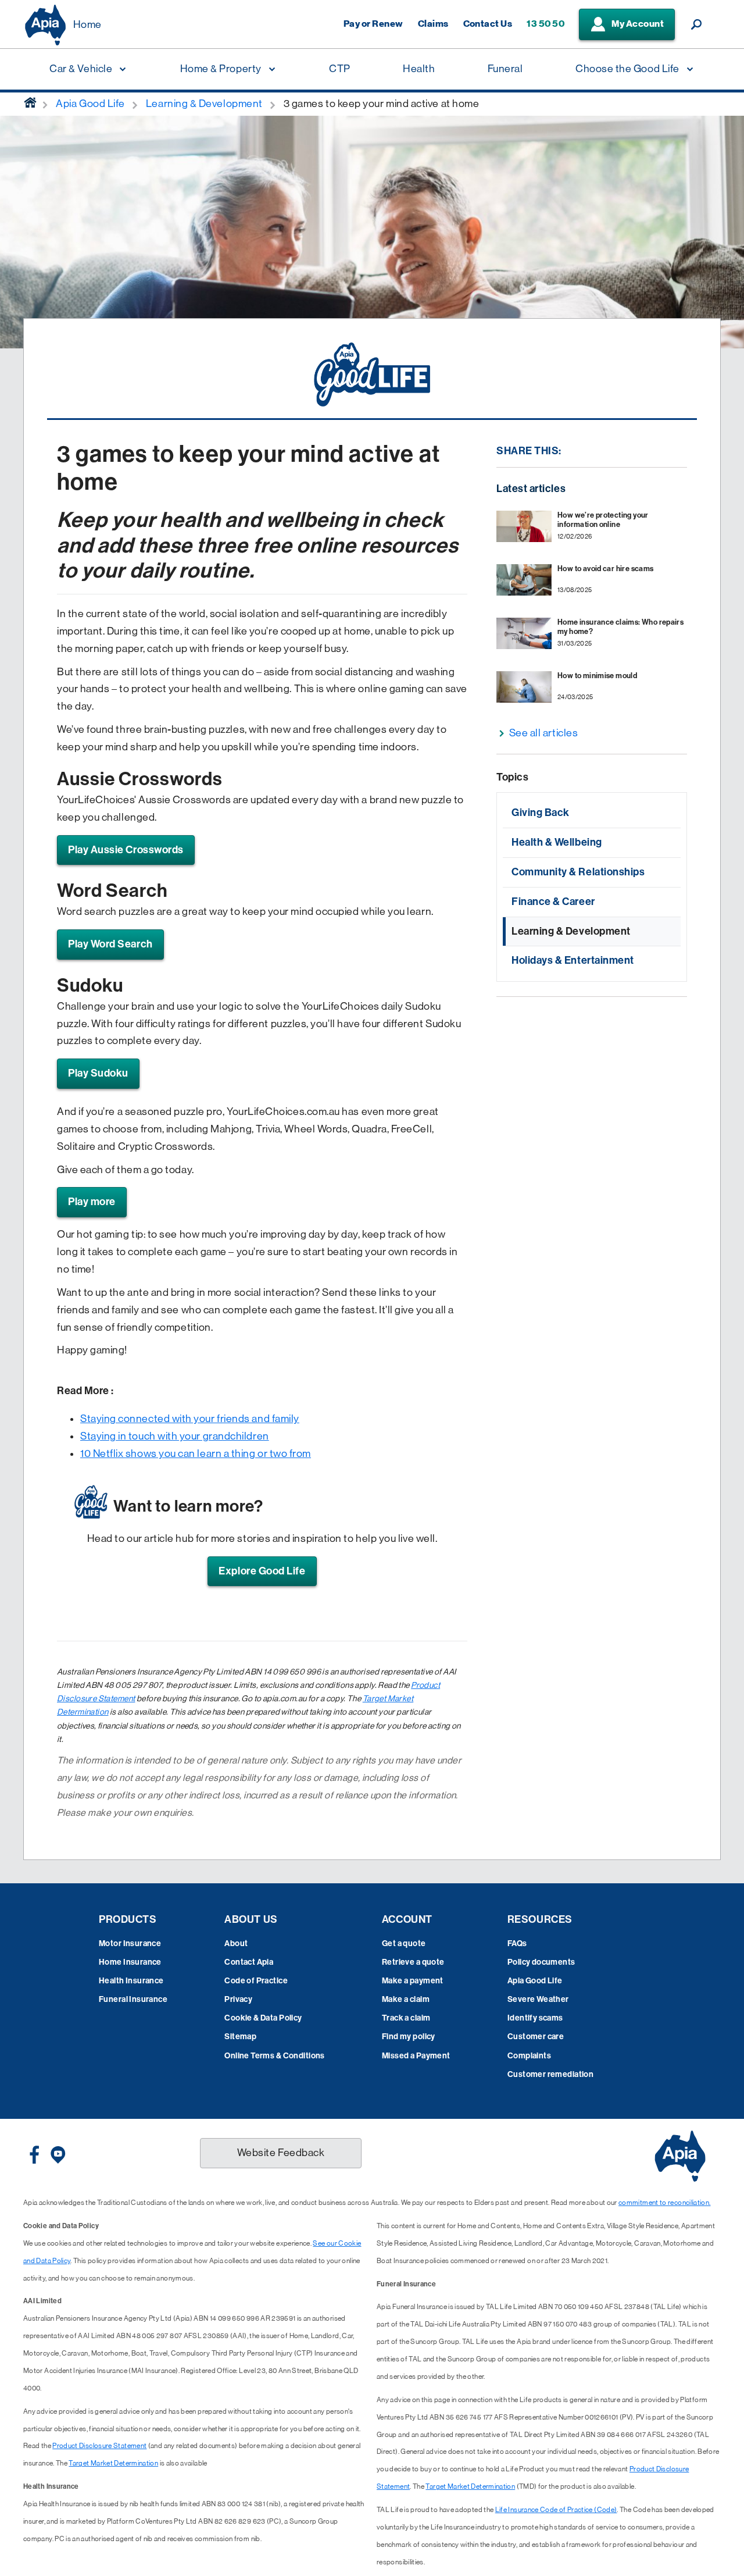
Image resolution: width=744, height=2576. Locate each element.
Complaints (529, 2056)
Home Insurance (130, 1962)
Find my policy (409, 2037)
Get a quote (404, 1943)
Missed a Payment (416, 2056)
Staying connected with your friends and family (190, 1419)
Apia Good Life (535, 1981)
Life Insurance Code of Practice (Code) (556, 2510)
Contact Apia (249, 1962)
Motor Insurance (130, 1943)
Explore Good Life (262, 1571)
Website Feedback (281, 2153)
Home (87, 24)
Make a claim (406, 1999)
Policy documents (541, 1962)
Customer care (536, 2037)
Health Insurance (131, 1981)
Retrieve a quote (413, 1962)
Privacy (238, 1999)
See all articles (544, 733)
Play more (92, 1202)
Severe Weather (538, 1999)
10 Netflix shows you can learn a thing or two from (196, 1453)
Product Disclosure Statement (99, 2446)
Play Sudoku (98, 1073)
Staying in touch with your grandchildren (175, 1436)
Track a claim (406, 2018)
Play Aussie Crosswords (126, 850)
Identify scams (535, 2018)
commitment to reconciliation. (664, 2203)
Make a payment (413, 1981)
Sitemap (240, 2037)
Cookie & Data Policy (263, 2018)
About (236, 1943)
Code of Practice (256, 1981)
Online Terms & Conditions (275, 2056)
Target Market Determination (113, 2463)
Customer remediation (550, 2074)
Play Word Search (110, 944)
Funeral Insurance (133, 1999)
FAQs (517, 1943)
